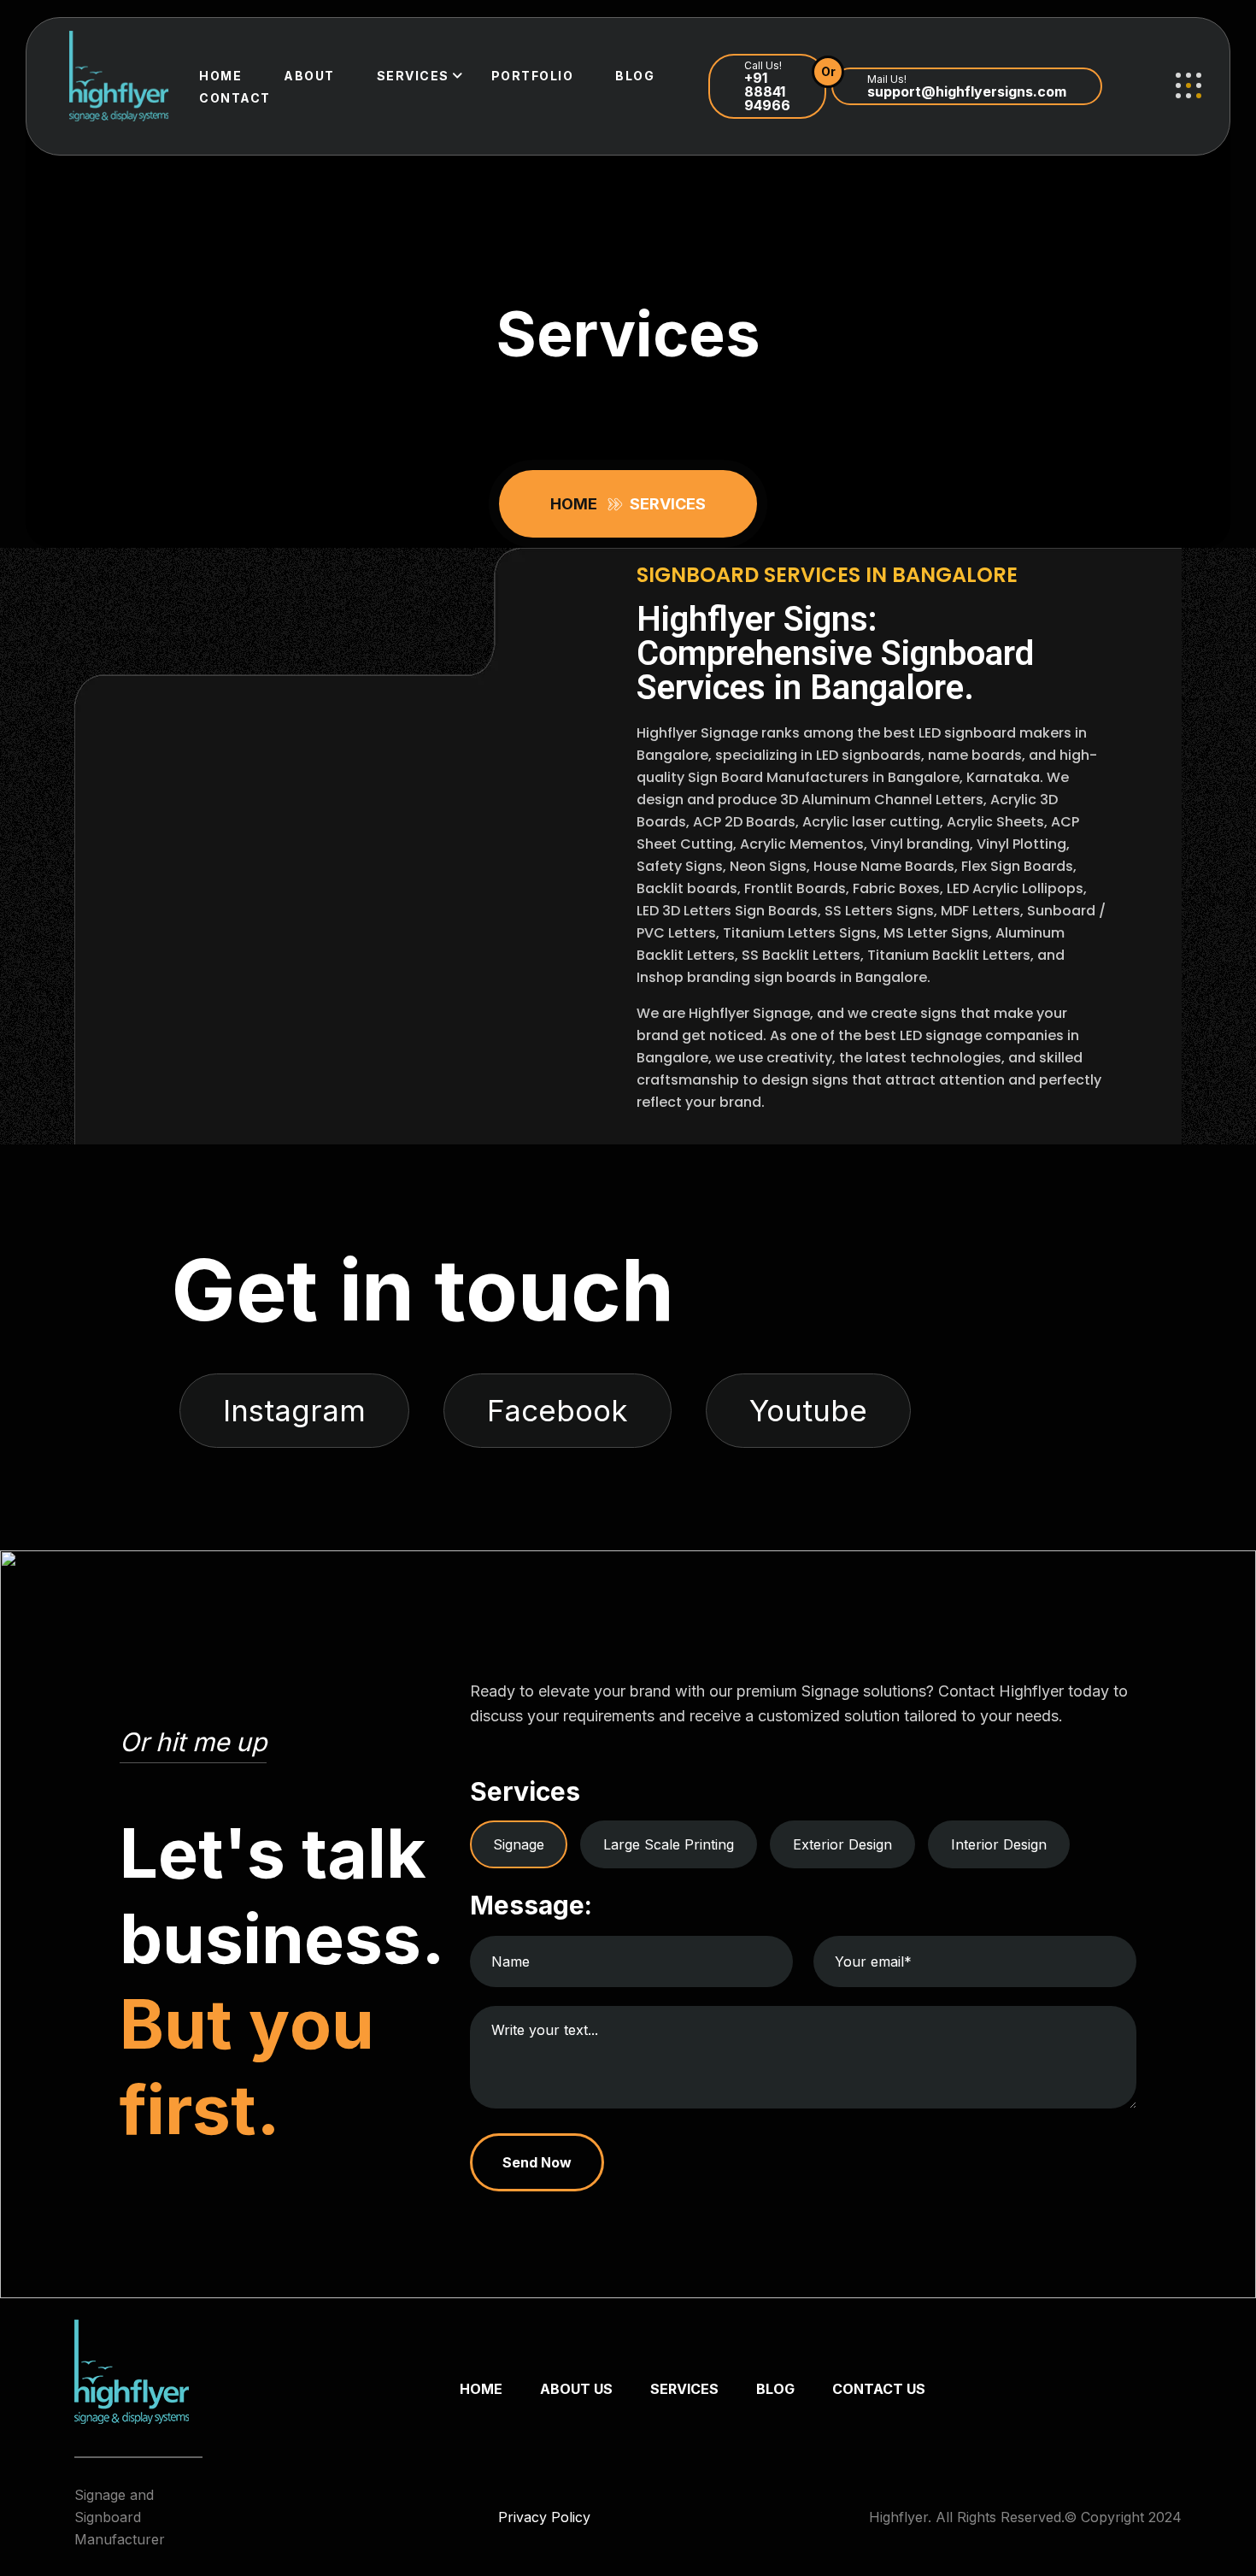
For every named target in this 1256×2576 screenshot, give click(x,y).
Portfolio (533, 76)
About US (576, 2389)
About (309, 76)
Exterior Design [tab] (842, 1844)
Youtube (808, 1410)
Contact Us (879, 2389)
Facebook (558, 1410)
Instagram (294, 1410)
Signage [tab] (519, 1844)
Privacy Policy (544, 2517)
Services (413, 76)
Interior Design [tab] (999, 1844)
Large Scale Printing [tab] (669, 1844)
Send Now (537, 2162)
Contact (235, 98)
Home (220, 76)
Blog (635, 76)
